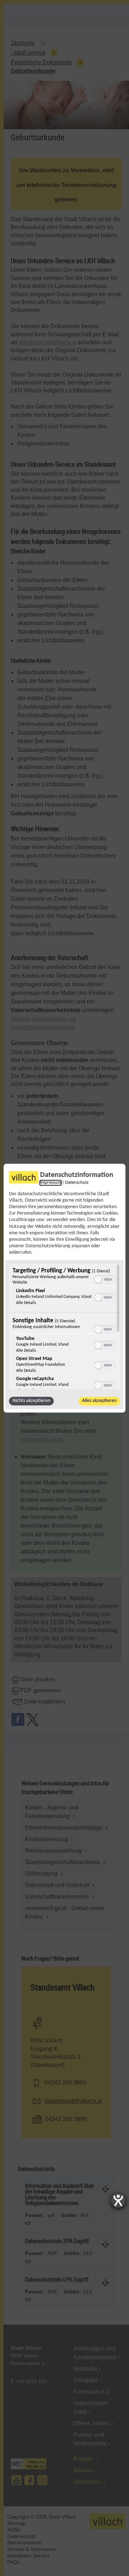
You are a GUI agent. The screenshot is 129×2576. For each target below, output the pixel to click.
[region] (64, 1326)
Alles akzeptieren (99, 1401)
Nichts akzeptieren (31, 1401)
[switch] (105, 1279)
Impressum (51, 1183)
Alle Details (26, 1303)
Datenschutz (77, 1183)
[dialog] (64, 1288)
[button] (98, 1280)
